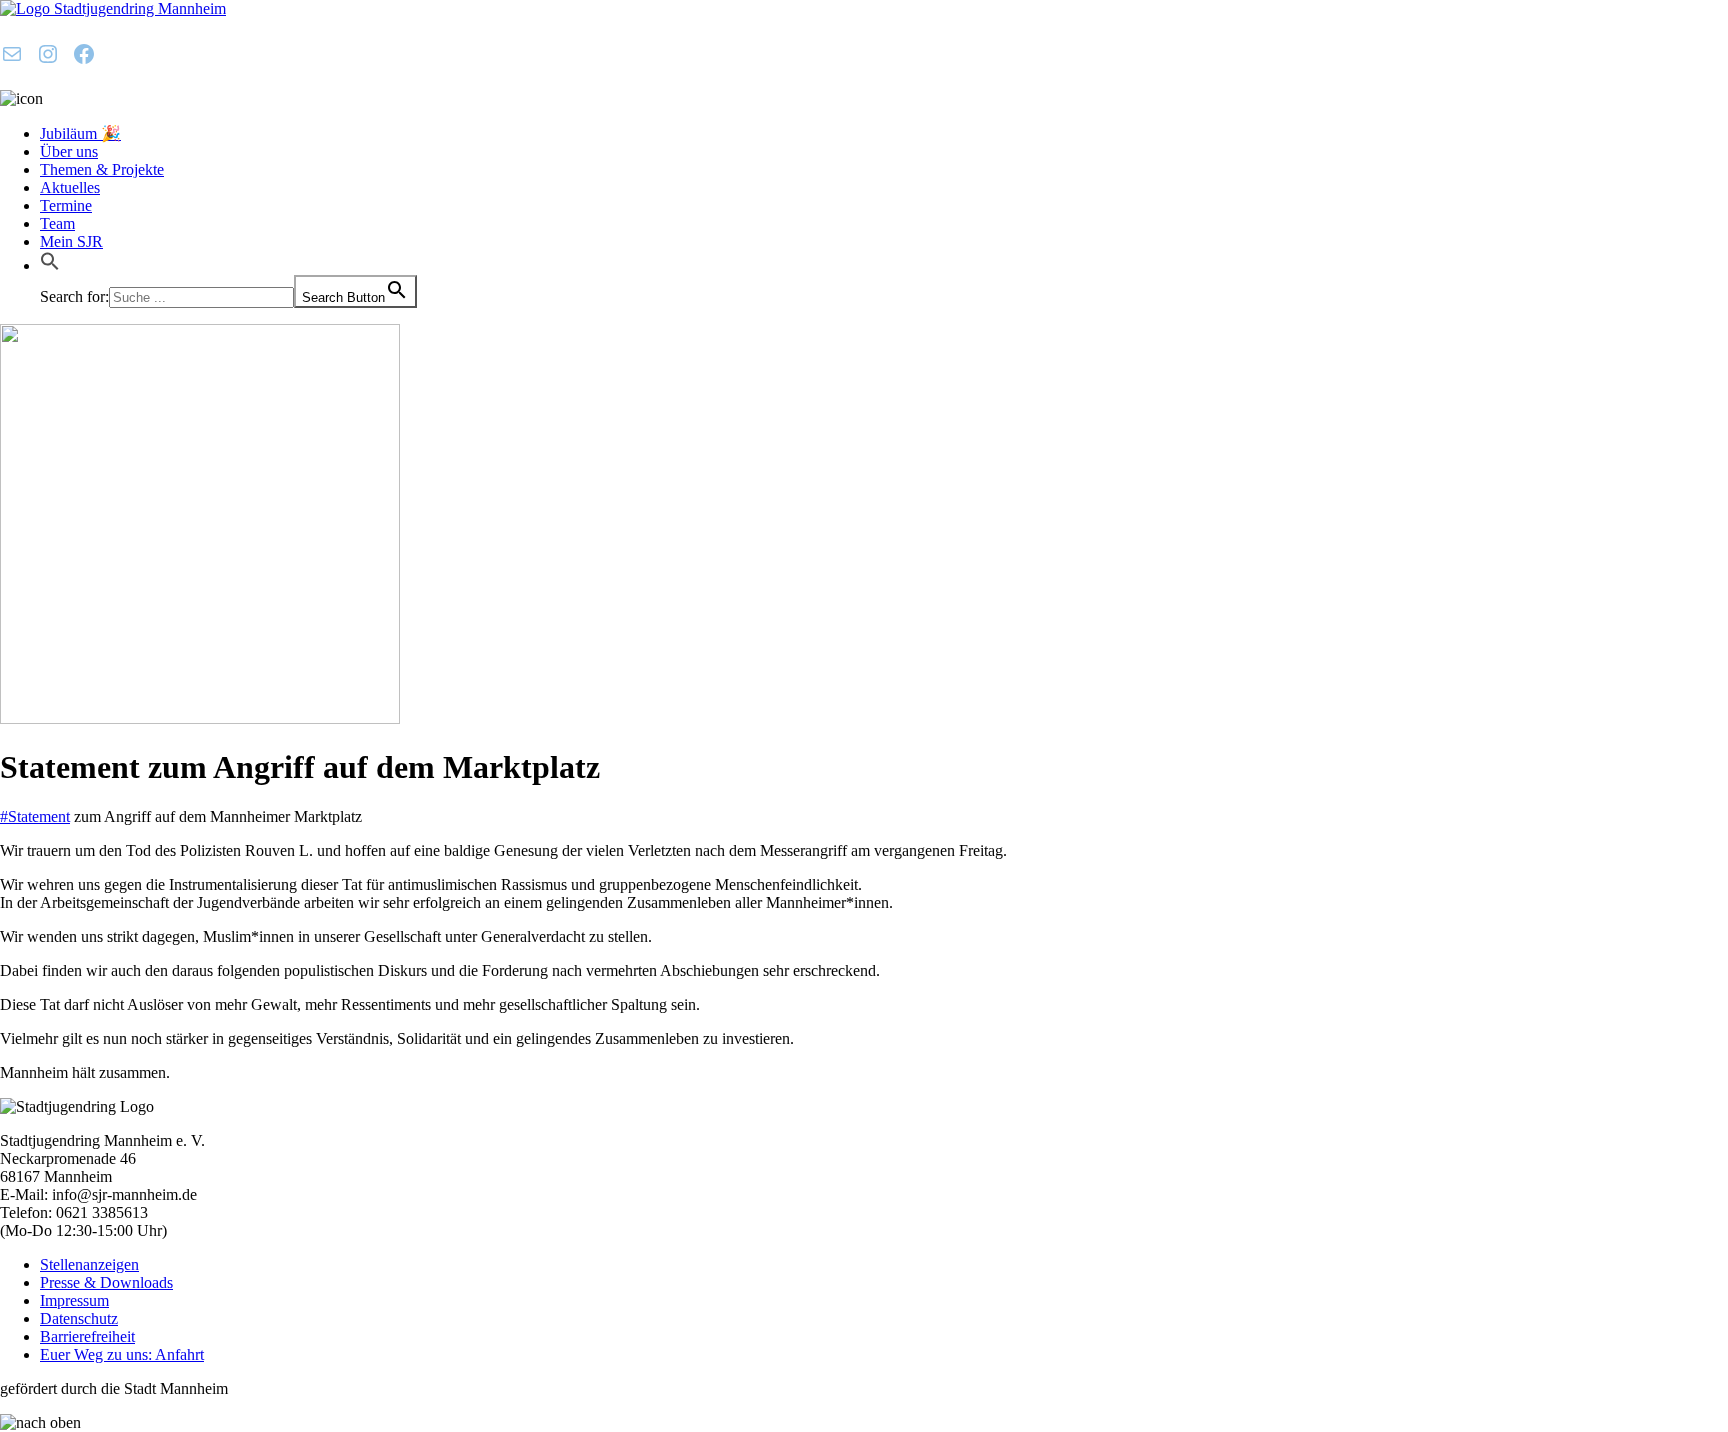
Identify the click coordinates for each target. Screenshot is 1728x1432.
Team (57, 223)
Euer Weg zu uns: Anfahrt (122, 1354)
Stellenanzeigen (89, 1264)
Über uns (69, 151)
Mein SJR (71, 241)
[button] (50, 265)
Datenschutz (79, 1318)
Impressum (74, 1300)
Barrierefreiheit (87, 1336)
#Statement (35, 816)
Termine (66, 205)
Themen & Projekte (102, 169)
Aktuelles (70, 187)
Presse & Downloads (106, 1282)
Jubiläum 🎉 (80, 133)
